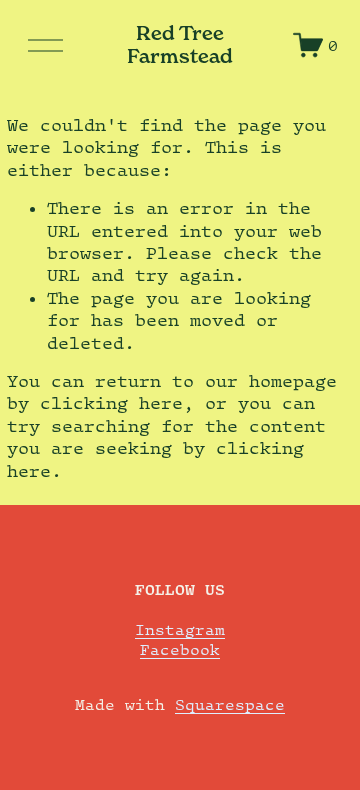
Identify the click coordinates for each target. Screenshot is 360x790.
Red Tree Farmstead (180, 45)
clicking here (111, 403)
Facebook (180, 649)
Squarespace (230, 704)
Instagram (180, 629)
